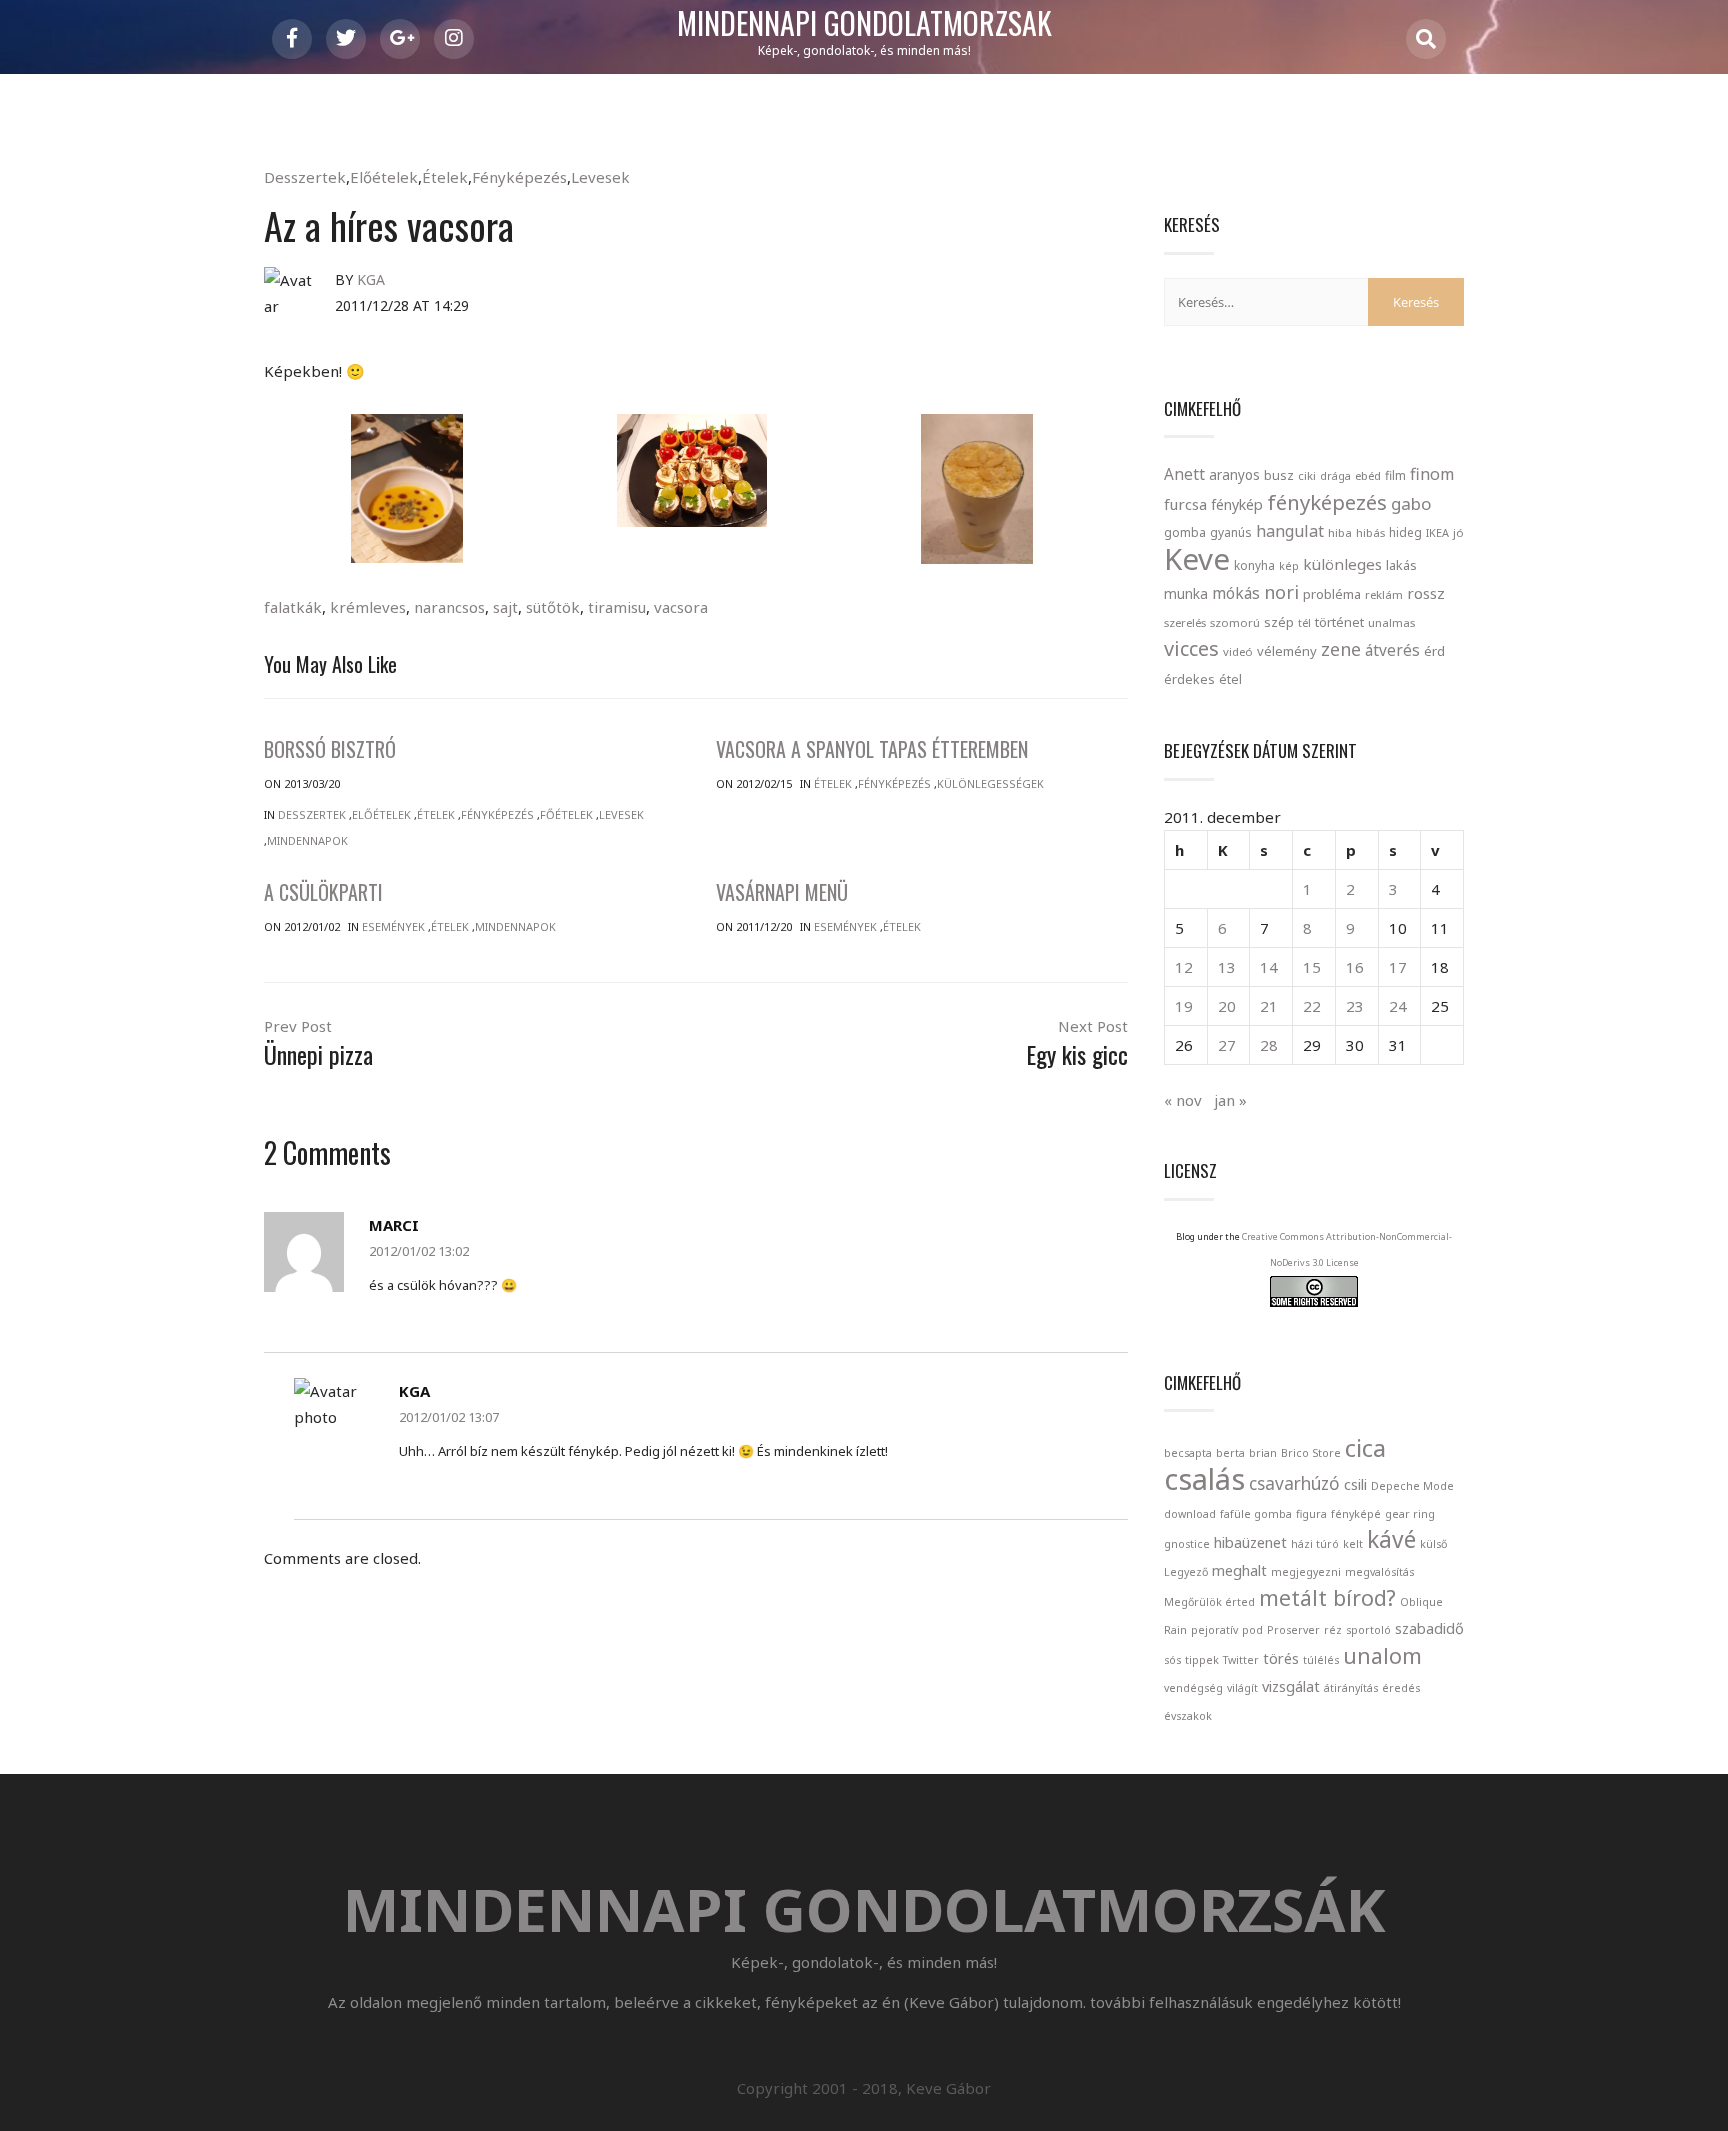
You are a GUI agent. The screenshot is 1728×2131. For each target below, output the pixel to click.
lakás (1401, 565)
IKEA (1437, 532)
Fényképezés (519, 177)
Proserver (1293, 1630)
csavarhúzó (1294, 1483)
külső (1433, 1544)
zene (1341, 649)
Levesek (600, 177)
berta (1230, 1453)
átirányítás (1351, 1688)
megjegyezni (1306, 1572)
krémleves (368, 607)
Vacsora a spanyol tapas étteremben (872, 749)
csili (1355, 1484)
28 (1269, 1045)
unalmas (1391, 622)
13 (1227, 967)
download (1190, 1514)
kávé (1391, 1539)
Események (393, 926)
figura (1311, 1514)
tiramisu (617, 607)
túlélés (1321, 1660)
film (1395, 475)
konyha (1254, 565)
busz (1279, 475)
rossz (1426, 593)
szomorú (1235, 622)
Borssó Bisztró (330, 749)
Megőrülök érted (1209, 1602)
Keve (1197, 559)
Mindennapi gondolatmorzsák (864, 24)
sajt (505, 607)
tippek (1202, 1660)
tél (1304, 622)
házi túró (1315, 1544)
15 (1312, 967)
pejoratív (1214, 1630)
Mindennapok (307, 840)
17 (1398, 967)
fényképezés (1327, 502)
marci (394, 1225)
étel (1230, 679)
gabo (1411, 503)
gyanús (1231, 532)
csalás (1204, 1479)
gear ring (1410, 1514)
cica (1365, 1448)
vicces (1191, 648)
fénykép (1237, 504)
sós (1172, 1660)
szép (1279, 622)
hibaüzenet (1250, 1542)
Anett (1184, 474)
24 (1398, 1006)
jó (1458, 532)
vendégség (1193, 1688)
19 (1184, 1006)
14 (1269, 967)
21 (1269, 1006)
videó (1238, 651)
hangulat (1290, 531)
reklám (1384, 594)
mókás (1236, 593)
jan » (1230, 1100)
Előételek (384, 177)
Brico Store (1311, 1453)
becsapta (1188, 1453)
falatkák (293, 607)
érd (1434, 651)
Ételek (445, 177)
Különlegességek (990, 783)
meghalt (1239, 1570)
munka (1186, 593)
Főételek (566, 814)
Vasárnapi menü (782, 892)
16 (1355, 967)
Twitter (1241, 1660)
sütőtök (553, 607)
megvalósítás (1379, 1572)
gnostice (1187, 1544)
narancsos (449, 607)
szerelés (1185, 622)
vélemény (1287, 651)
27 (1227, 1045)
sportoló (1368, 1630)
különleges (1342, 564)
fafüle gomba (1256, 1514)
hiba (1340, 532)
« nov (1183, 1100)
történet (1339, 622)
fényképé (1356, 1514)
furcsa (1185, 504)
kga (371, 279)
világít (1242, 1688)
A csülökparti (323, 892)
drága (1335, 475)
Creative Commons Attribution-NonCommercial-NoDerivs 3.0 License (1347, 1249)
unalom (1382, 1655)
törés (1281, 1658)
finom (1432, 474)
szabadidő (1429, 1628)
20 (1227, 1006)
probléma (1332, 594)
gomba (1185, 532)
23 (1355, 1006)
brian (1263, 1453)
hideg (1405, 532)
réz (1333, 1630)
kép (1289, 566)
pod (1252, 1630)
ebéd (1368, 475)
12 (1184, 967)
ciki (1307, 475)
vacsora (681, 607)
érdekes (1189, 679)
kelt (1353, 1544)
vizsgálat (1291, 1686)
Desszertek (305, 177)
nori (1281, 592)
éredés (1401, 1688)
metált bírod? (1327, 1597)
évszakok (1188, 1716)
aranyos (1234, 475)
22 (1312, 1006)
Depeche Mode (1412, 1486)
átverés (1392, 650)
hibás (1370, 532)
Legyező (1186, 1572)
